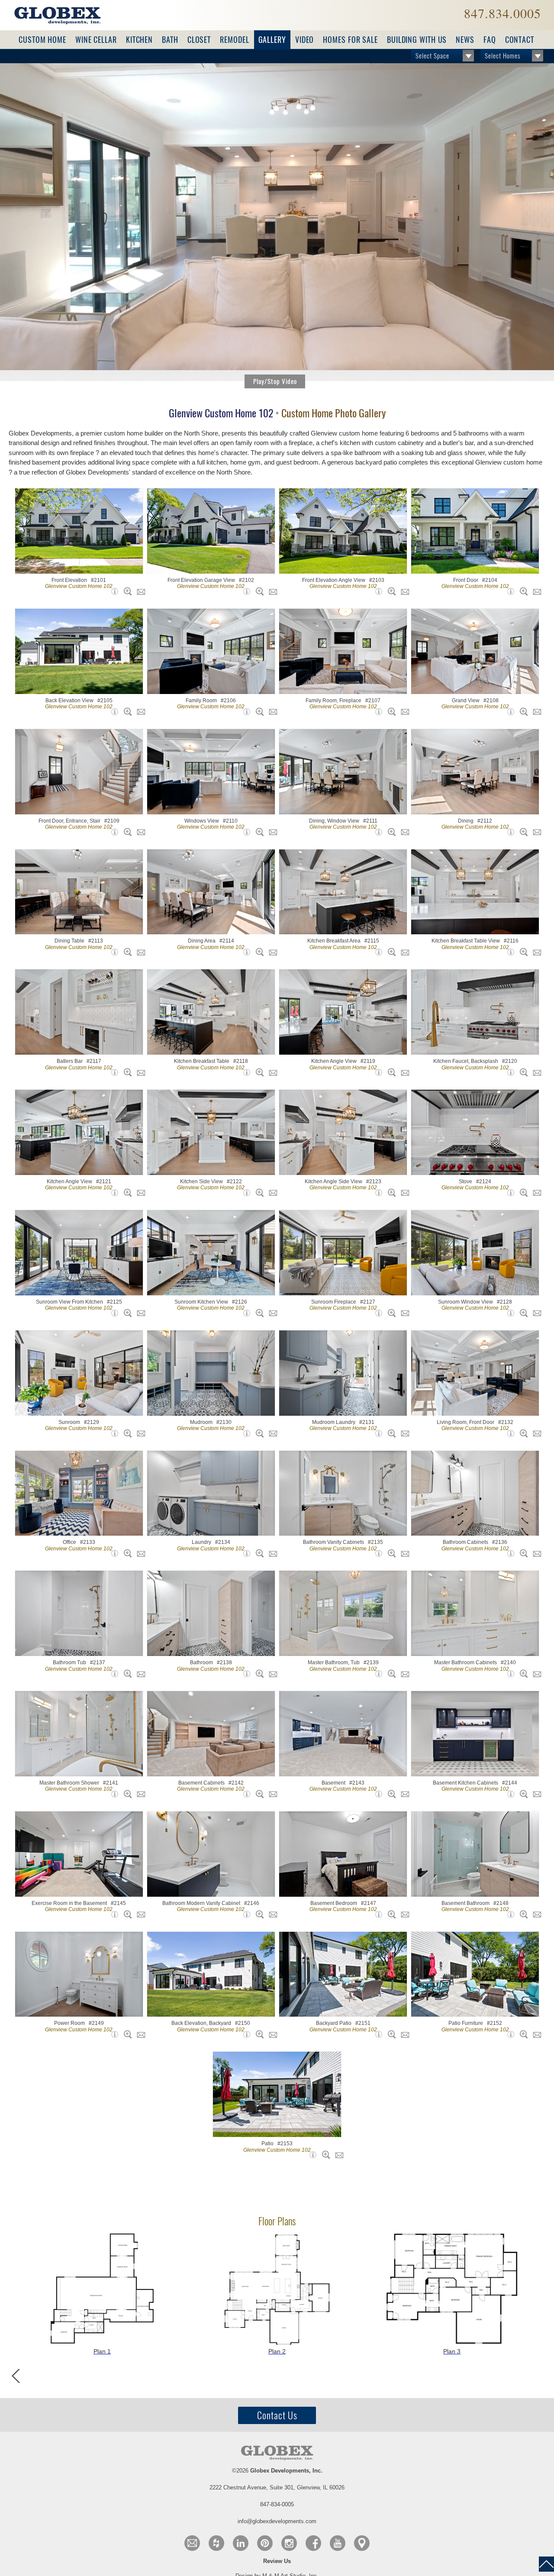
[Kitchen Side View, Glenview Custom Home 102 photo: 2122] (258, 1193)
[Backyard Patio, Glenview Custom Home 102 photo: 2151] (390, 2034)
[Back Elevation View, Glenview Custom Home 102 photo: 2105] (126, 712)
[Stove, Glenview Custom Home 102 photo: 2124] (522, 1193)
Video (305, 40)
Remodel (234, 40)
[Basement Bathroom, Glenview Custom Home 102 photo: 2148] (522, 1914)
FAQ (490, 40)
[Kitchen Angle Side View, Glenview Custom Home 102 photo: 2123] (390, 1193)
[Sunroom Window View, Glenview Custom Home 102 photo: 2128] (522, 1313)
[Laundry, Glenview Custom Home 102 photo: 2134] (258, 1553)
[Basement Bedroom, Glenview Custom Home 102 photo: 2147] (390, 1914)
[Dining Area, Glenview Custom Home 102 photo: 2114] (258, 952)
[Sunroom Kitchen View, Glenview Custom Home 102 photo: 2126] (258, 1313)
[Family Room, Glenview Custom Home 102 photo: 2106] (258, 712)
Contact (520, 40)
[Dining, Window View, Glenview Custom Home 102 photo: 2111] (390, 832)
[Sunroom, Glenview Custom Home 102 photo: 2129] (126, 1433)
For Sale (350, 40)
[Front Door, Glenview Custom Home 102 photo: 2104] (522, 591)
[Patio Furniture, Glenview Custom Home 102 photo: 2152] (522, 2034)
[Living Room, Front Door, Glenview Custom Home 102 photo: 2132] (522, 1433)
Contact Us (277, 2415)
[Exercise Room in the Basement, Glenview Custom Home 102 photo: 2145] (126, 1914)
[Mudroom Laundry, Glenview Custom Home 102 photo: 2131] (390, 1433)
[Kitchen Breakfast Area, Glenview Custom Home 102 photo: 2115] (390, 952)
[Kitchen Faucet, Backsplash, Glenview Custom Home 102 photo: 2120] (522, 1072)
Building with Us (417, 40)
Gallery (272, 40)
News (465, 40)
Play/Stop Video (275, 381)
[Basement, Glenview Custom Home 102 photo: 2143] (390, 1794)
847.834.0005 (502, 13)
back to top (546, 2564)
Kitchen (139, 40)
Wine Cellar (96, 40)
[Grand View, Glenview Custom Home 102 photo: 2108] (522, 712)
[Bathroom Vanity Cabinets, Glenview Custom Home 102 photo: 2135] (390, 1553)
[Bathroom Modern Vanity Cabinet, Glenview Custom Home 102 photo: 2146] (258, 1914)
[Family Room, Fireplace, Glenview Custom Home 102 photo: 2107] (390, 712)
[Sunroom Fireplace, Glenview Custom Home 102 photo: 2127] (390, 1313)
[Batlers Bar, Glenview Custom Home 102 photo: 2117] (126, 1072)
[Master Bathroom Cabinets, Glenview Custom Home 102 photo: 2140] (522, 1674)
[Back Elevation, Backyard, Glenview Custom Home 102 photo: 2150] (258, 2034)
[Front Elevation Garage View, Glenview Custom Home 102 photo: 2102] (258, 591)
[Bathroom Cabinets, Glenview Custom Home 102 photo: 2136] (522, 1553)
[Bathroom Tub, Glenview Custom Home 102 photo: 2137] (126, 1674)
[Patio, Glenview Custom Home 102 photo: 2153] (324, 2155)
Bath (170, 40)
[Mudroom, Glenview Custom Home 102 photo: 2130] (258, 1433)
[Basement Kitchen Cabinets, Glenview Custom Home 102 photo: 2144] (522, 1794)
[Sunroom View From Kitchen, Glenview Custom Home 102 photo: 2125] (126, 1313)
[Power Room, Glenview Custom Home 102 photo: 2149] (126, 2034)
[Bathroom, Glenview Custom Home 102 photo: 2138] (258, 1674)
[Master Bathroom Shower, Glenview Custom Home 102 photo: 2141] (126, 1794)
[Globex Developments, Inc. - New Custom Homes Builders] (57, 15)
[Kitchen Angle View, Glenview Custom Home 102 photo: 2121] (126, 1193)
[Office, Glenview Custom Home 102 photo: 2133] (126, 1553)
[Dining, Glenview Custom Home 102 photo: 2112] (522, 832)
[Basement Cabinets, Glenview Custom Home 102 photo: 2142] (258, 1794)
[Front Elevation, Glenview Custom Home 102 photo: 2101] (126, 591)
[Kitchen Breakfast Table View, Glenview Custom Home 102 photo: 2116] (522, 952)
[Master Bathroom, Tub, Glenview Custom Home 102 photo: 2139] (390, 1674)
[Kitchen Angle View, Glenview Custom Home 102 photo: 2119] (390, 1072)
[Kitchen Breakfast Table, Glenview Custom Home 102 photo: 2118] (258, 1072)
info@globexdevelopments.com (277, 2521)
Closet (199, 40)
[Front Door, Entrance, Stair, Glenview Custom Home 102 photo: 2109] (126, 832)
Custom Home (42, 40)
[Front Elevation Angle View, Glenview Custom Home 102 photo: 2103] (390, 591)
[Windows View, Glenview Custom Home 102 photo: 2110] (258, 832)
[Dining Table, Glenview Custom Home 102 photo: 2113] (126, 952)
